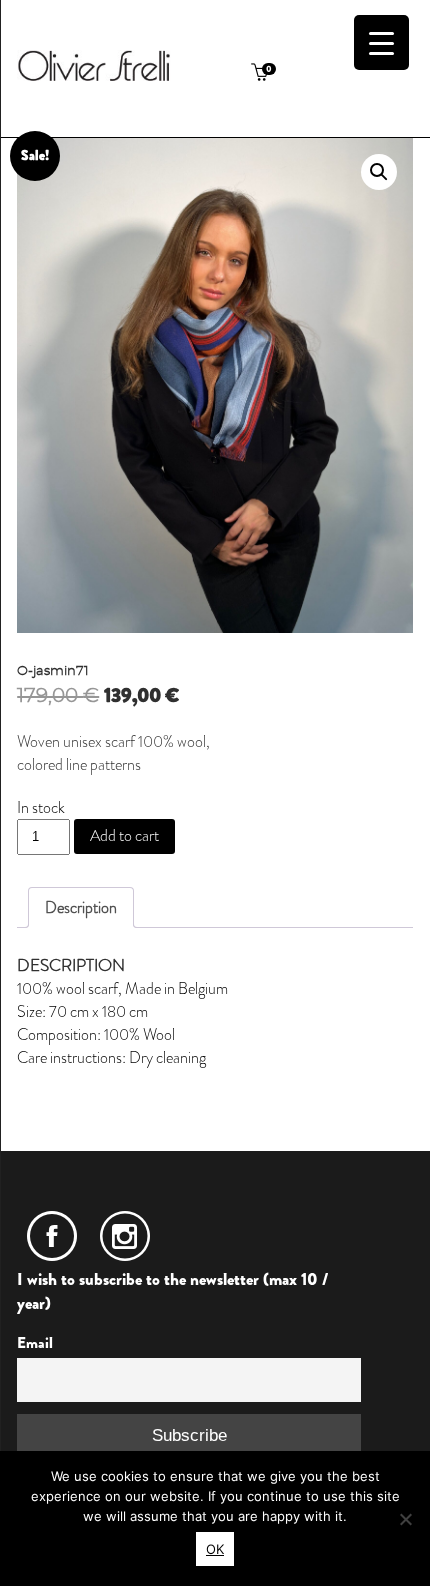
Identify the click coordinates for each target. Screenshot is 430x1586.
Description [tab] (81, 907)
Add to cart (124, 835)
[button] (379, 172)
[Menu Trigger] (381, 42)
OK (215, 1549)
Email (35, 1343)
